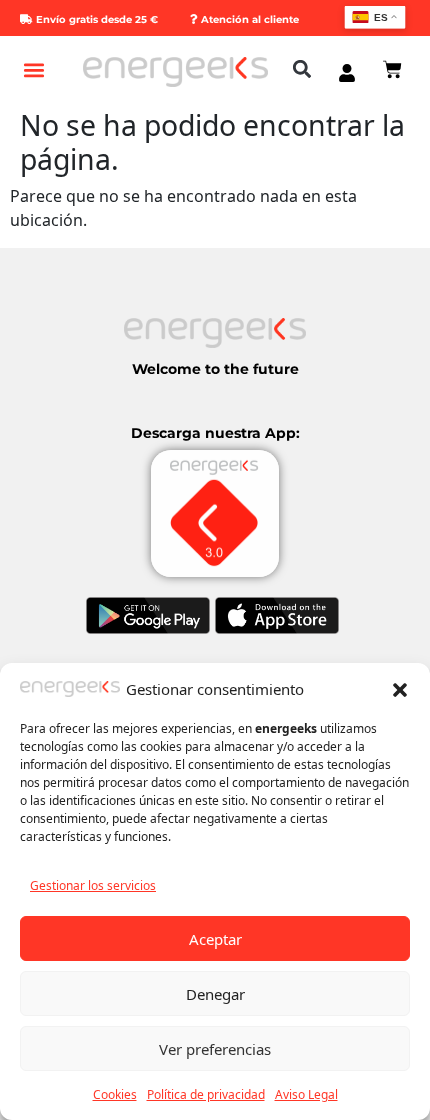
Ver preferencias (215, 1049)
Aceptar (215, 939)
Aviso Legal (306, 1094)
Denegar (215, 994)
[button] (400, 689)
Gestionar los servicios (93, 885)
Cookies (115, 1094)
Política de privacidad (206, 1094)
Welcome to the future (215, 369)
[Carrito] (392, 69)
